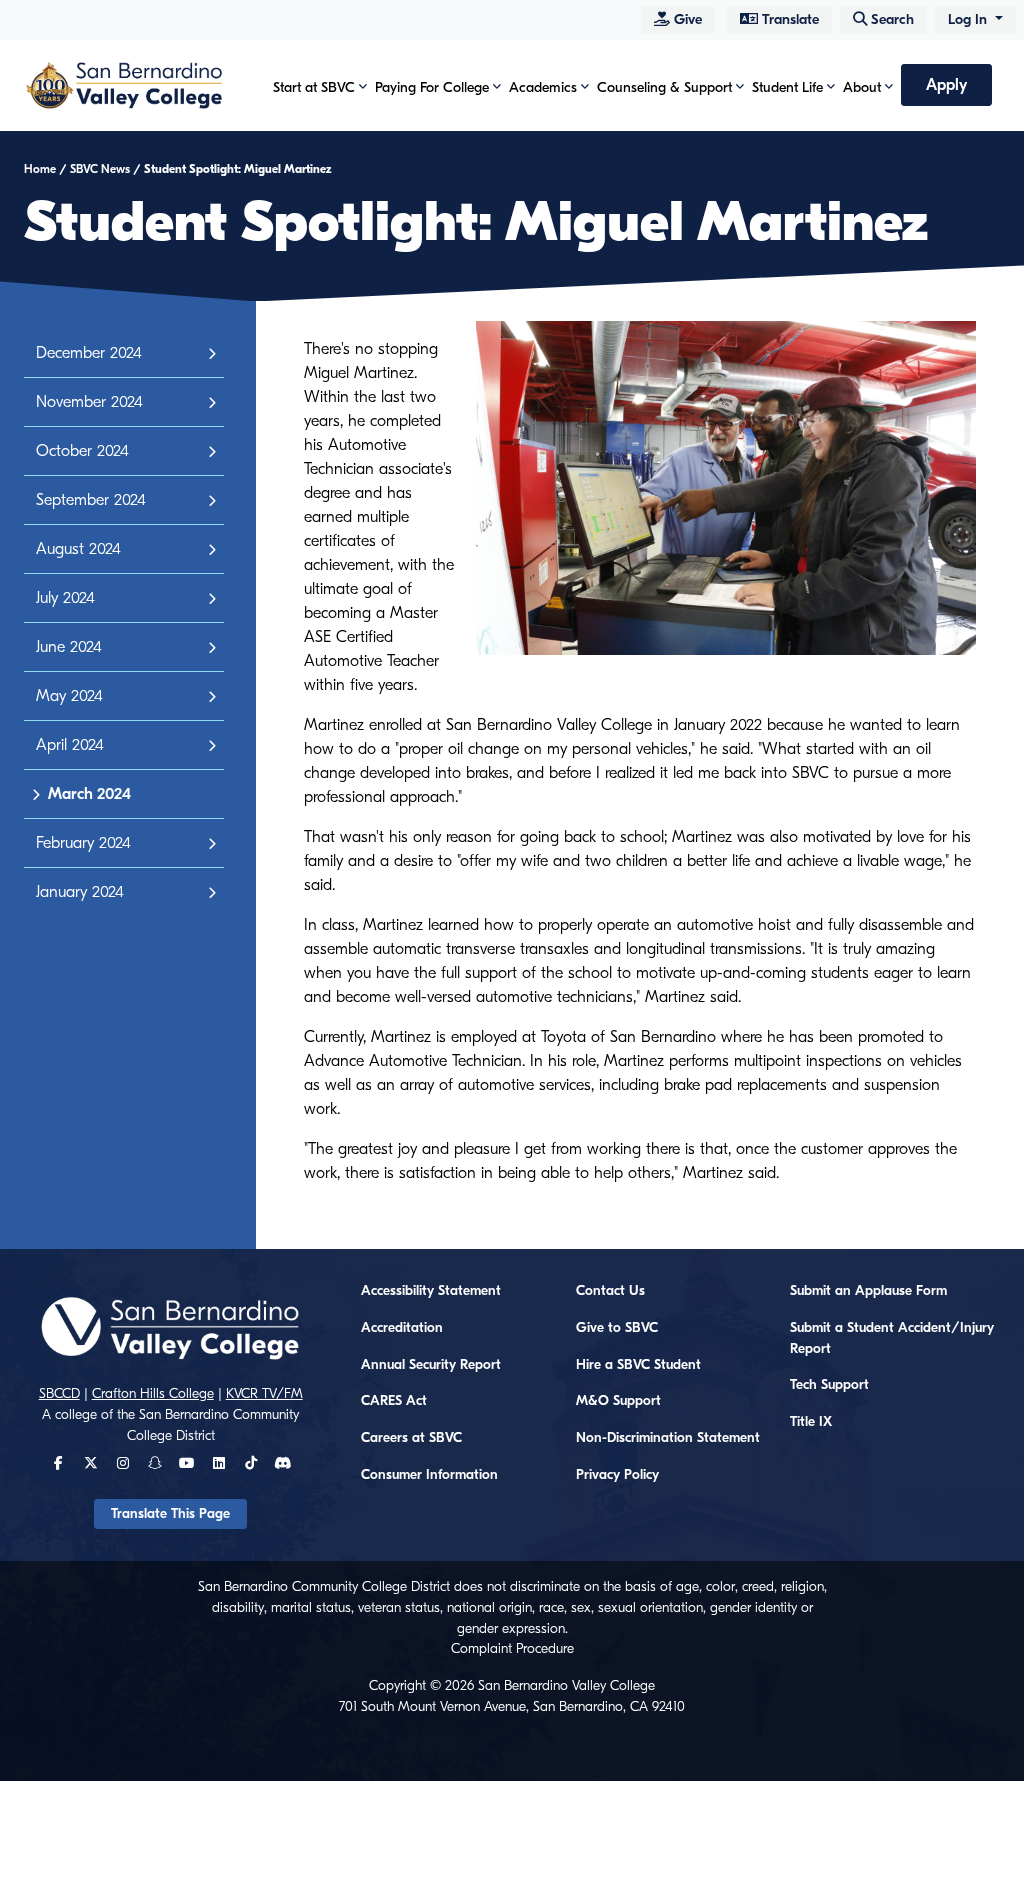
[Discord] (282, 1464)
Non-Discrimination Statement (668, 1438)
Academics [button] (543, 87)
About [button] (862, 87)
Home (40, 169)
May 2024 (69, 696)
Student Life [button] (787, 87)
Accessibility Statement (431, 1291)
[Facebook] (58, 1464)
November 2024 (89, 402)
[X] (91, 1464)
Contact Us (610, 1291)
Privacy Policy (617, 1475)
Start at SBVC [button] (314, 87)
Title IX (811, 1422)
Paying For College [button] (432, 87)
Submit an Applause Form (868, 1291)
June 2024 (69, 647)
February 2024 (83, 843)
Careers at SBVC (411, 1438)
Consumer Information (429, 1475)
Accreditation (402, 1328)
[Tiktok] (251, 1464)
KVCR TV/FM (264, 1394)
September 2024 (91, 500)
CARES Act (394, 1401)
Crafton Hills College (153, 1394)
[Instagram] (123, 1464)
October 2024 (82, 451)
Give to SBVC (617, 1328)
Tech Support (829, 1385)
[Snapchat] (155, 1464)
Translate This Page (170, 1514)
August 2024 (78, 549)
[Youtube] (186, 1464)
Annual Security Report (431, 1365)
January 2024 (80, 892)
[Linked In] (219, 1464)
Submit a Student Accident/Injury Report (892, 1338)
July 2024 (65, 598)
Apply (946, 85)
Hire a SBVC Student (638, 1365)
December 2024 (89, 353)
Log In (969, 19)
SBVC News (100, 169)
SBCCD (59, 1394)
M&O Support (618, 1401)
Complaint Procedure (512, 1649)
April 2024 (70, 745)
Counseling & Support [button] (664, 87)
